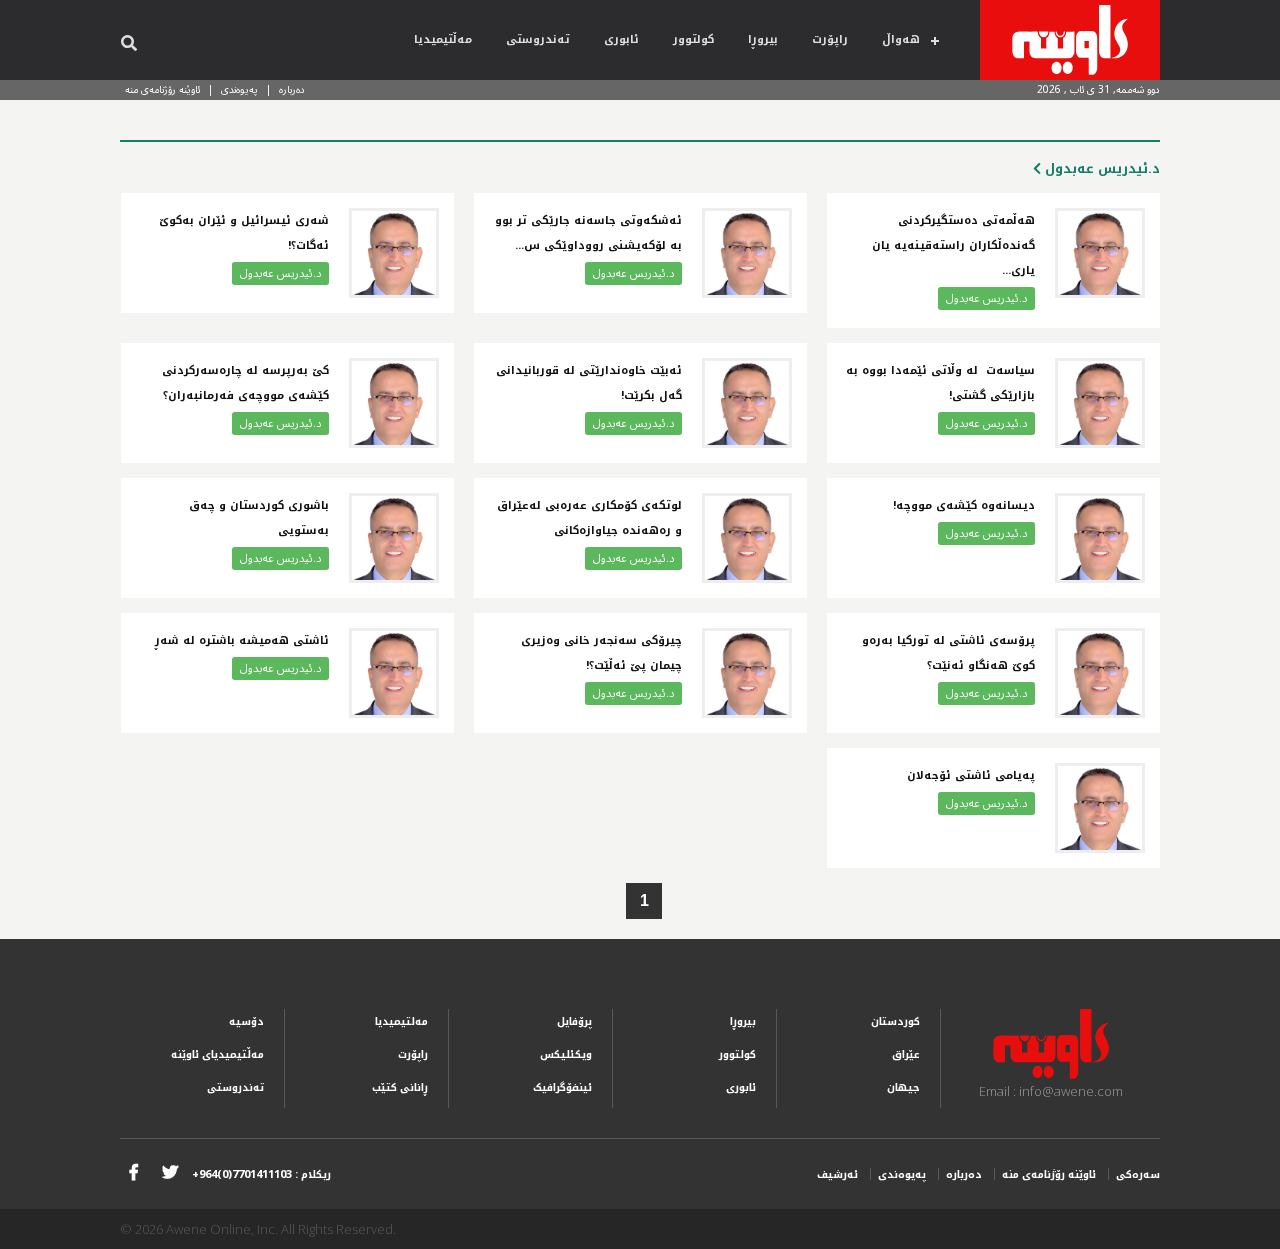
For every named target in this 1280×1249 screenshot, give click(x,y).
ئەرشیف (837, 1174)
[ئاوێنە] (1070, 40)
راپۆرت (830, 39)
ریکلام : (261, 1174)
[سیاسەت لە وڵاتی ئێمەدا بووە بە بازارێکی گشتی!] (1100, 403)
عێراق (906, 1054)
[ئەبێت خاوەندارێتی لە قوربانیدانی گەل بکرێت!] (747, 403)
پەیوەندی (239, 89)
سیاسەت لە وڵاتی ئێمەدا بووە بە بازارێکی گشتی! (940, 383)
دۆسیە (246, 1021)
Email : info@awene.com (1051, 1091)
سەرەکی (1138, 1174)
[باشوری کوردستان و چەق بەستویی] (394, 538)
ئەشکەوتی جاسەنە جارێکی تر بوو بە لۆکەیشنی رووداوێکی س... (588, 233)
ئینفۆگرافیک (562, 1087)
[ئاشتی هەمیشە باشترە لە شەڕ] (394, 673)
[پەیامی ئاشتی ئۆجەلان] (1100, 808)
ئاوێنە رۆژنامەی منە (162, 89)
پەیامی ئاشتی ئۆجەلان (971, 775)
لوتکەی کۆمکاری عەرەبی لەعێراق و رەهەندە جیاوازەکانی (589, 518)
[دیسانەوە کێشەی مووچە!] (1100, 538)
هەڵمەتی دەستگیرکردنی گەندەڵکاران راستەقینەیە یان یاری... (953, 245)
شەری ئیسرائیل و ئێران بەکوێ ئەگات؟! (244, 233)
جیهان (903, 1087)
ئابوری (621, 39)
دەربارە (292, 89)
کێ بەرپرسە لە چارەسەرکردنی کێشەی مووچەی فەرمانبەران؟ (245, 383)
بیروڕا (763, 39)
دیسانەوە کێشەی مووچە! (964, 505)
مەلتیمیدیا (401, 1021)
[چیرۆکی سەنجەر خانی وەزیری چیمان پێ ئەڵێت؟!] (747, 673)
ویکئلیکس (566, 1054)
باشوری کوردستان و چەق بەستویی (259, 518)
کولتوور (693, 39)
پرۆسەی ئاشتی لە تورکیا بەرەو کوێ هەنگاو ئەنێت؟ (948, 653)
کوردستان (895, 1021)
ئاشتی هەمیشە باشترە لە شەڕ (240, 640)
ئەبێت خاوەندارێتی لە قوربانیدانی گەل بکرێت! (589, 383)
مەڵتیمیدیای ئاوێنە (217, 1054)
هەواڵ (901, 39)
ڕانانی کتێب (400, 1087)
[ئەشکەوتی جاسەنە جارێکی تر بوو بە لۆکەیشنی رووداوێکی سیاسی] (747, 253)
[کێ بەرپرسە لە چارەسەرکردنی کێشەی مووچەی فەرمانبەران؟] (394, 403)
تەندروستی (538, 39)
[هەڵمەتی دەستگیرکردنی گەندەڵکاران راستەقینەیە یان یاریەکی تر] (1100, 253)
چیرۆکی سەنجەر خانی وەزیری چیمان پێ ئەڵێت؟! (601, 653)
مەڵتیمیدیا (443, 39)
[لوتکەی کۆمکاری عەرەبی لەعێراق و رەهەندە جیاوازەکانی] (747, 538)
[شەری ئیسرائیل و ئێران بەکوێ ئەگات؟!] (394, 253)
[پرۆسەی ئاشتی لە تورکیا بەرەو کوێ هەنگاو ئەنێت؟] (1100, 673)
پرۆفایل (574, 1021)
